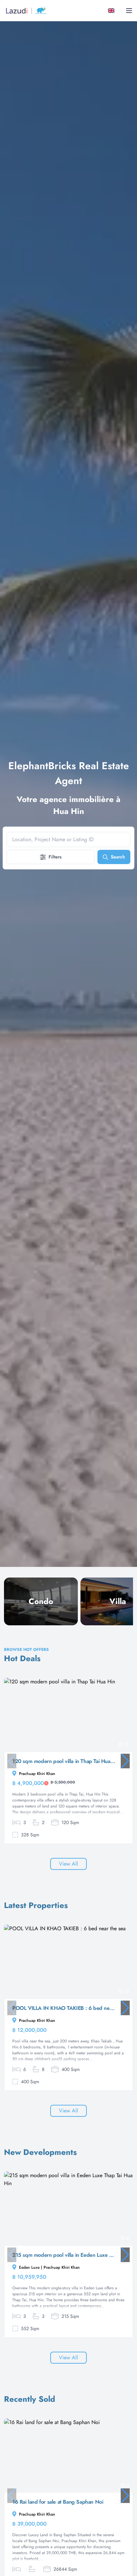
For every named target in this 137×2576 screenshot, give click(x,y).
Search (118, 857)
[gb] (113, 11)
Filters (55, 857)
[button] (125, 1761)
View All (68, 1864)
